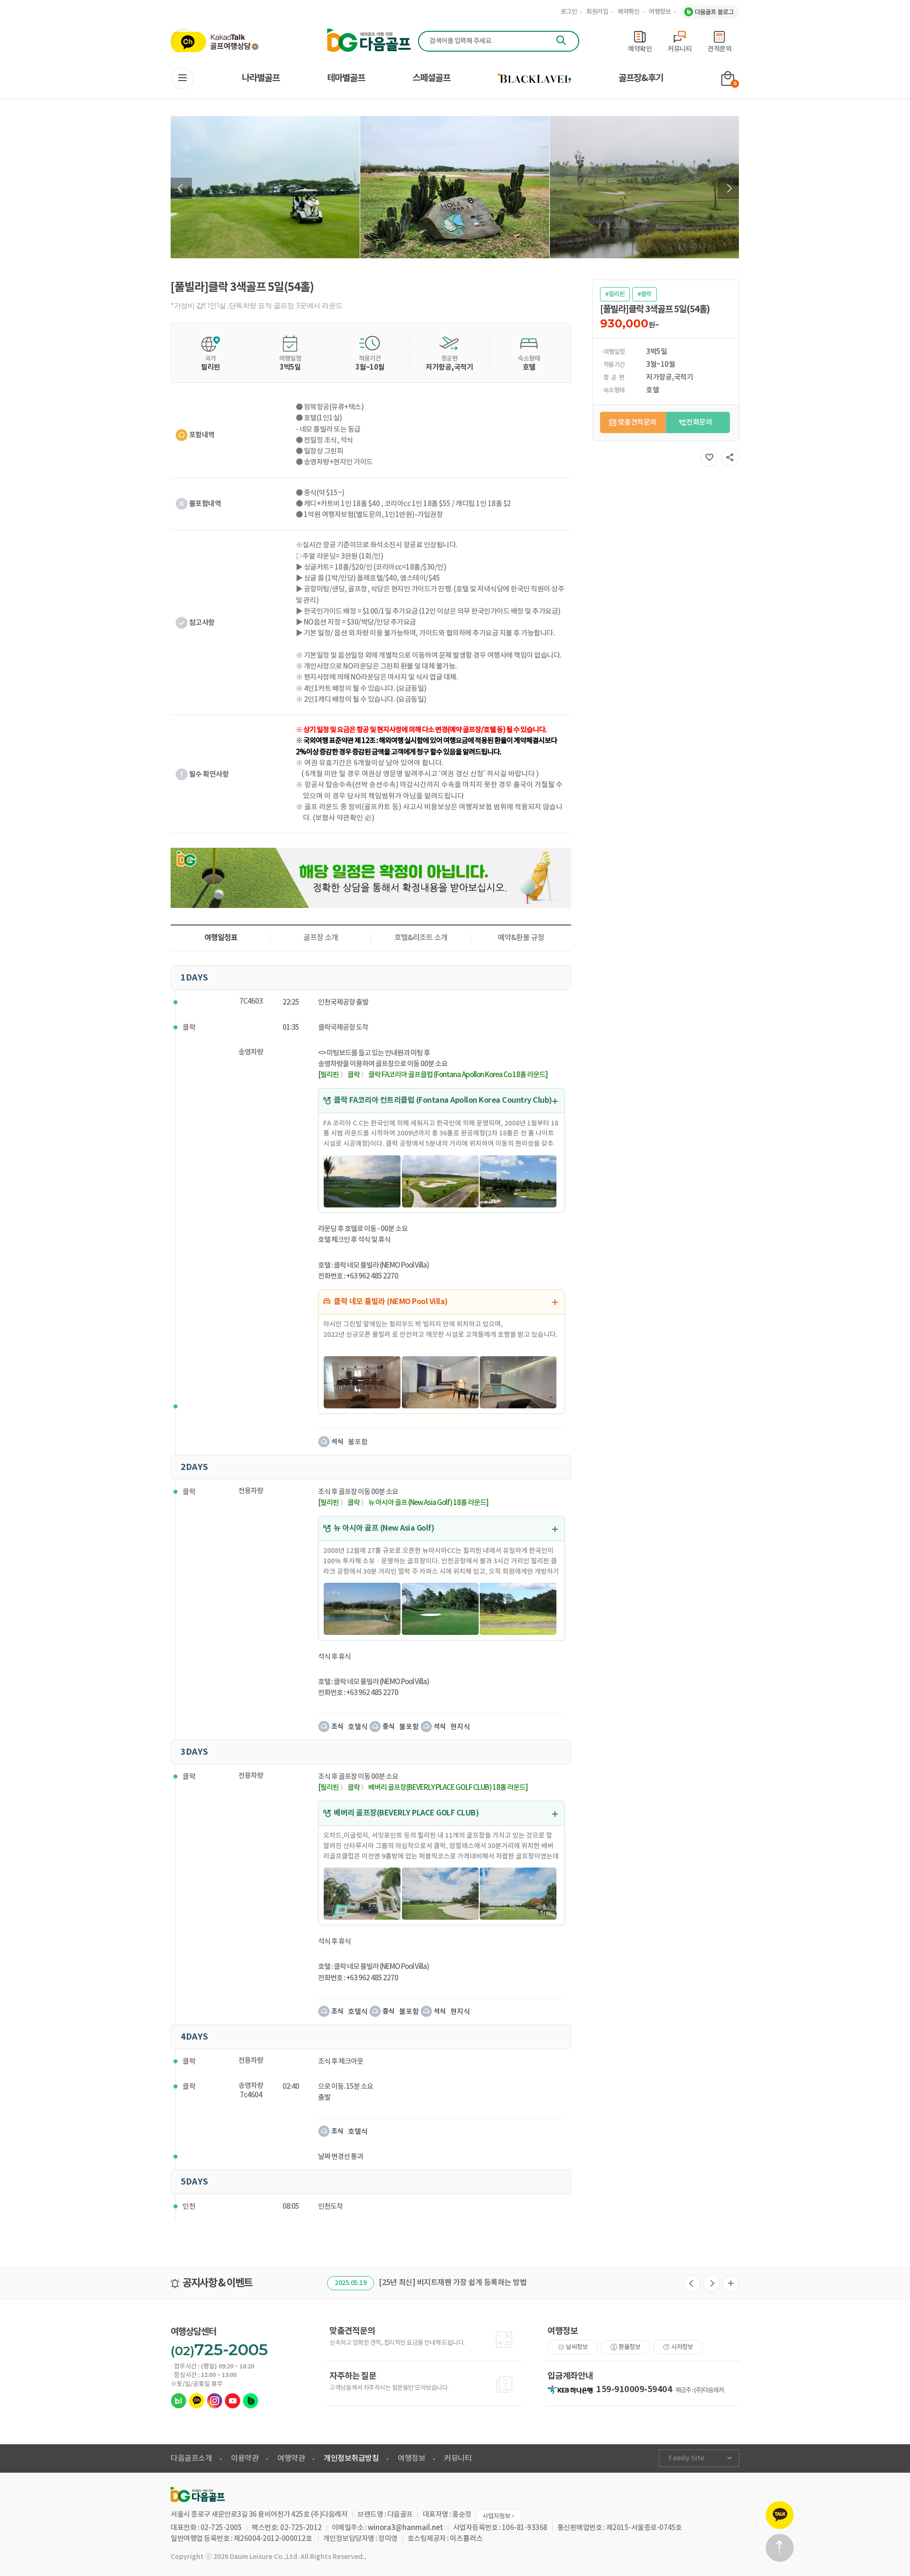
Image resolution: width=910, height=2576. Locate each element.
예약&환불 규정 (521, 938)
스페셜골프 (431, 78)
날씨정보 (577, 2347)
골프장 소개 (321, 938)
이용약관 (245, 2458)
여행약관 (291, 2458)
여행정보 (660, 12)
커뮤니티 (458, 2458)
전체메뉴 (182, 78)
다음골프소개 (191, 2458)
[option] (265, 187)
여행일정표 (221, 938)
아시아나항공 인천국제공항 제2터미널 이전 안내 (467, 2283)
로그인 (569, 12)
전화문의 (699, 422)
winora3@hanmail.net (405, 2528)
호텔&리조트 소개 (421, 938)
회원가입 (597, 12)
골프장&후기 (641, 78)
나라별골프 (261, 78)
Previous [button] (181, 188)
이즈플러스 (466, 2539)
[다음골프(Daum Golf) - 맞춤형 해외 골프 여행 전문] (369, 41)
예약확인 (628, 12)
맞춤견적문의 (637, 422)
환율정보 (629, 2347)
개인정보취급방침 (351, 2458)
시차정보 (682, 2347)
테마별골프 (346, 78)
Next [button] (728, 188)
